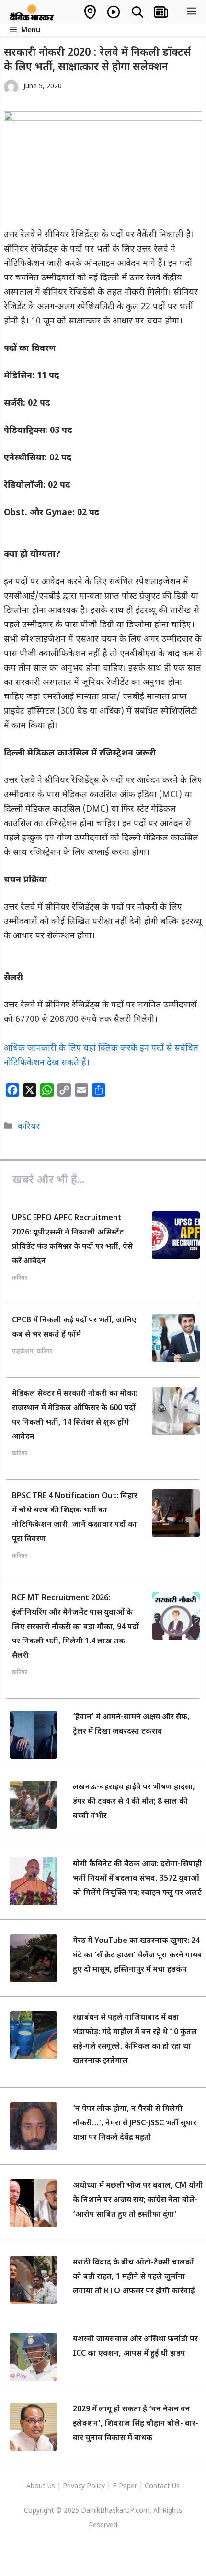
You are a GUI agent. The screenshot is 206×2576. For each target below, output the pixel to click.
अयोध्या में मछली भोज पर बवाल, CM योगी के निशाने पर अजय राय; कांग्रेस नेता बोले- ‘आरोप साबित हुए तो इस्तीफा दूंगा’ (138, 2200)
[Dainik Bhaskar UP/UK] (32, 12)
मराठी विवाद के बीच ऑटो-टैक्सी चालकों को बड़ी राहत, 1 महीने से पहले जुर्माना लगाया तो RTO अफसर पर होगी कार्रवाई (134, 2277)
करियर (29, 1127)
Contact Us (162, 2486)
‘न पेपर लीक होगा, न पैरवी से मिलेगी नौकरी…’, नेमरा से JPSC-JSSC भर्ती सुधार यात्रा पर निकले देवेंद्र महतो (135, 2124)
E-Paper (125, 2486)
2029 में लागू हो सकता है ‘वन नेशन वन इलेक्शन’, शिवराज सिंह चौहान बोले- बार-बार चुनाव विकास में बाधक (136, 2424)
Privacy (75, 2486)
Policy (96, 2486)
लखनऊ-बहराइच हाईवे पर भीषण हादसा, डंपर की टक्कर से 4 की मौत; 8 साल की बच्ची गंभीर (134, 1802)
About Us (42, 2486)
